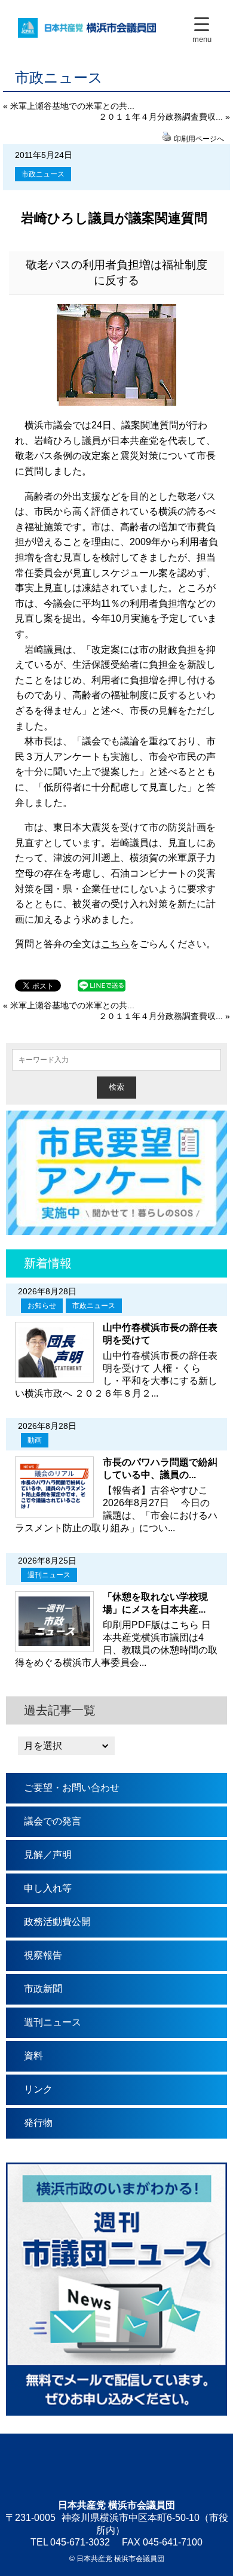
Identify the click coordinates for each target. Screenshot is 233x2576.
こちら (115, 944)
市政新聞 (43, 1989)
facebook (81, 2466)
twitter (116, 2466)
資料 (33, 2056)
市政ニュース (43, 174)
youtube (152, 2466)
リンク (38, 2089)
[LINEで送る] (102, 985)
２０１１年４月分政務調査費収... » (164, 117)
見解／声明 (48, 1855)
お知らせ (42, 1306)
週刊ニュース (49, 1575)
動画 (35, 1440)
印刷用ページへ (199, 139)
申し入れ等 (48, 1888)
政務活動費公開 (57, 1922)
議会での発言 (53, 1821)
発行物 (38, 2123)
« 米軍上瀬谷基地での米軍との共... (69, 106)
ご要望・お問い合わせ (72, 1788)
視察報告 (43, 1955)
